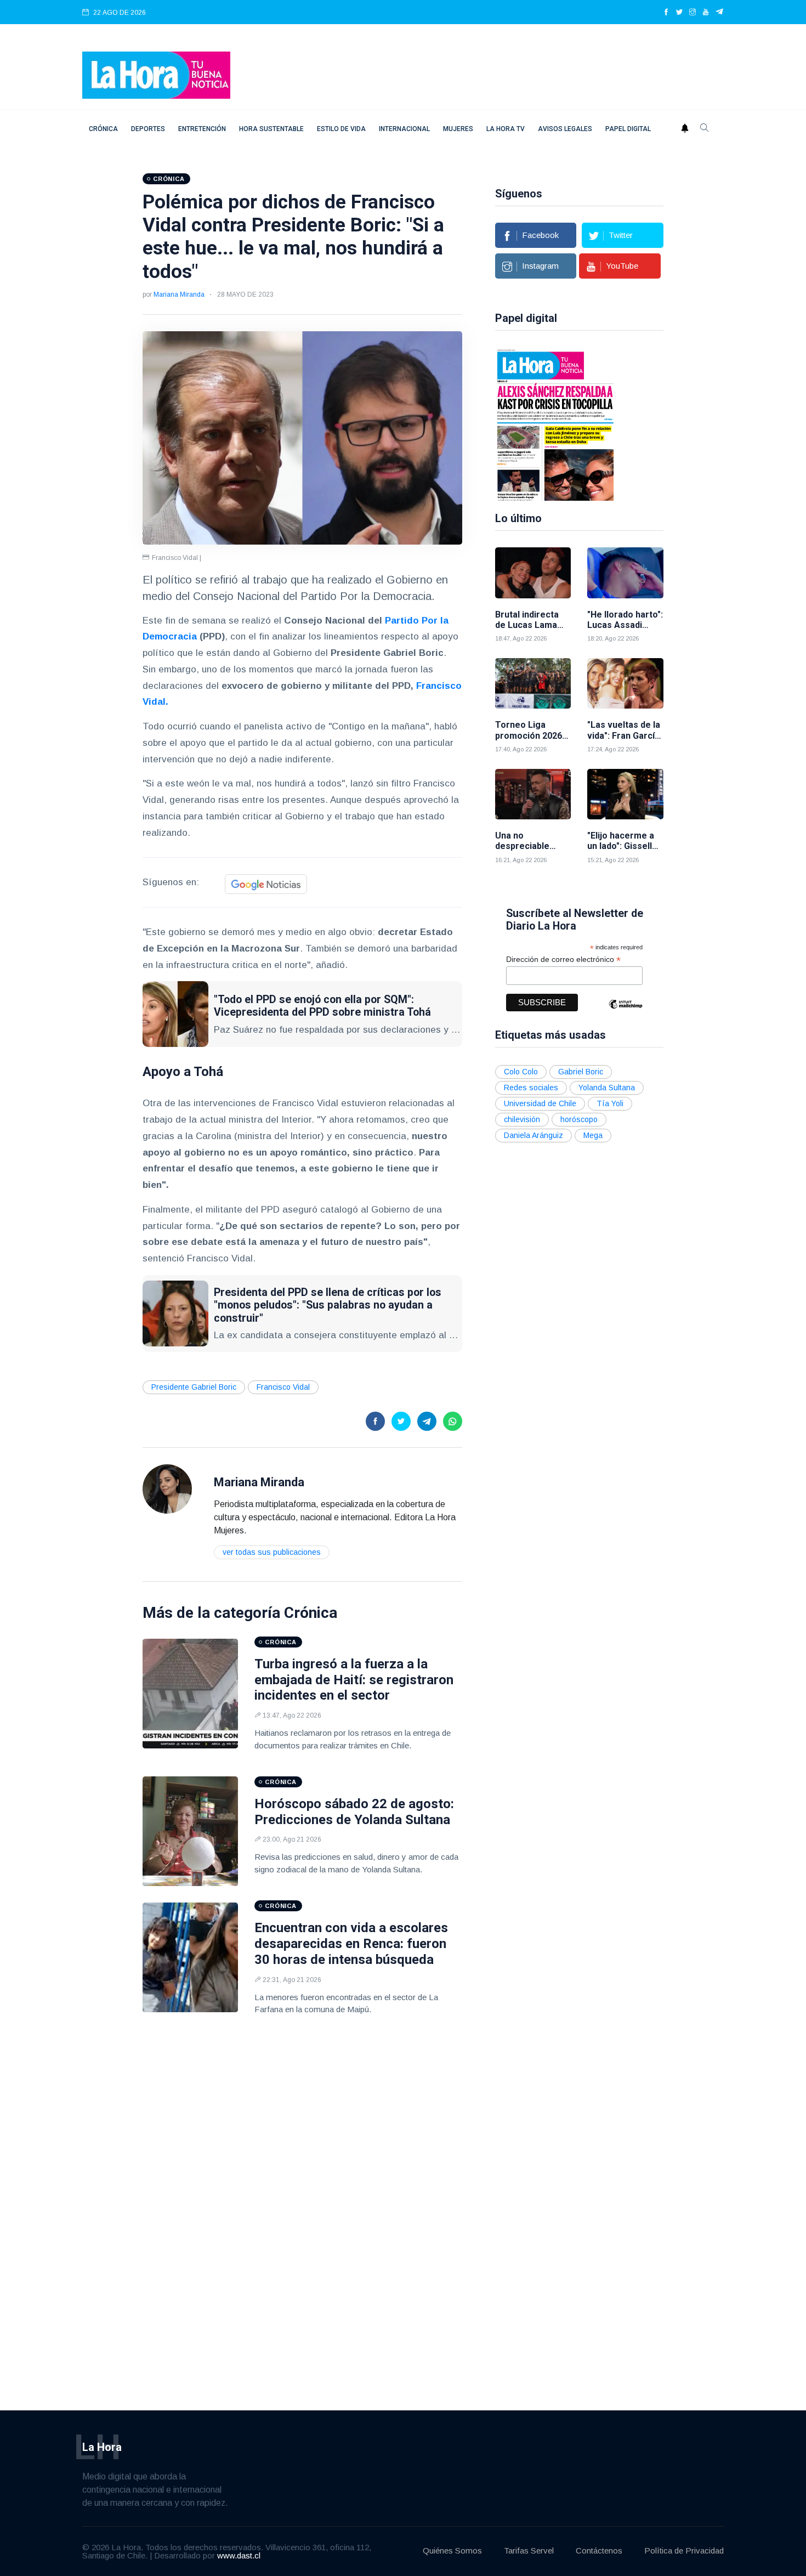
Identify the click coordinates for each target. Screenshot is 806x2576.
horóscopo (579, 1119)
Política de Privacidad (684, 2550)
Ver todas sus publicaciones (272, 1552)
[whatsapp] (453, 1421)
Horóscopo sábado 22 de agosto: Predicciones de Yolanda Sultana (354, 1812)
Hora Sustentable (271, 129)
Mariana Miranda (179, 295)
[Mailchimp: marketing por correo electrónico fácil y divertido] (626, 1012)
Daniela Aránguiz (533, 1135)
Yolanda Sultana (607, 1088)
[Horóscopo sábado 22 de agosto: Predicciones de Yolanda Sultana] (190, 1831)
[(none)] (167, 1488)
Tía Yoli (610, 1103)
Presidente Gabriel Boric (194, 1387)
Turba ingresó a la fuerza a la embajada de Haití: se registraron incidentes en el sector (354, 1680)
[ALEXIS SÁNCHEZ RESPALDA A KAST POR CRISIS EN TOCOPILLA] (555, 424)
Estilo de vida (341, 129)
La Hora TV (506, 129)
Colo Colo (521, 1072)
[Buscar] (705, 129)
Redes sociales (531, 1088)
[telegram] (720, 13)
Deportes (148, 129)
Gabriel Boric (581, 1072)
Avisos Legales (565, 129)
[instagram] (693, 13)
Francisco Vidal (283, 1387)
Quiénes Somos (452, 2550)
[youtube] (706, 13)
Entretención (202, 129)
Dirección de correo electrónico (563, 959)
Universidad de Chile (540, 1103)
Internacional (404, 129)
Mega (593, 1135)
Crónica (103, 129)
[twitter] (679, 13)
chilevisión (522, 1119)
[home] (156, 74)
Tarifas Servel (529, 2550)
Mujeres (458, 129)
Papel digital (628, 129)
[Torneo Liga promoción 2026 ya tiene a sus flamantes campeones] (533, 684)
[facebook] (666, 13)
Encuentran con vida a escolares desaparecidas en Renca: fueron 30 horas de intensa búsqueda (351, 1944)
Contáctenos (599, 2550)
